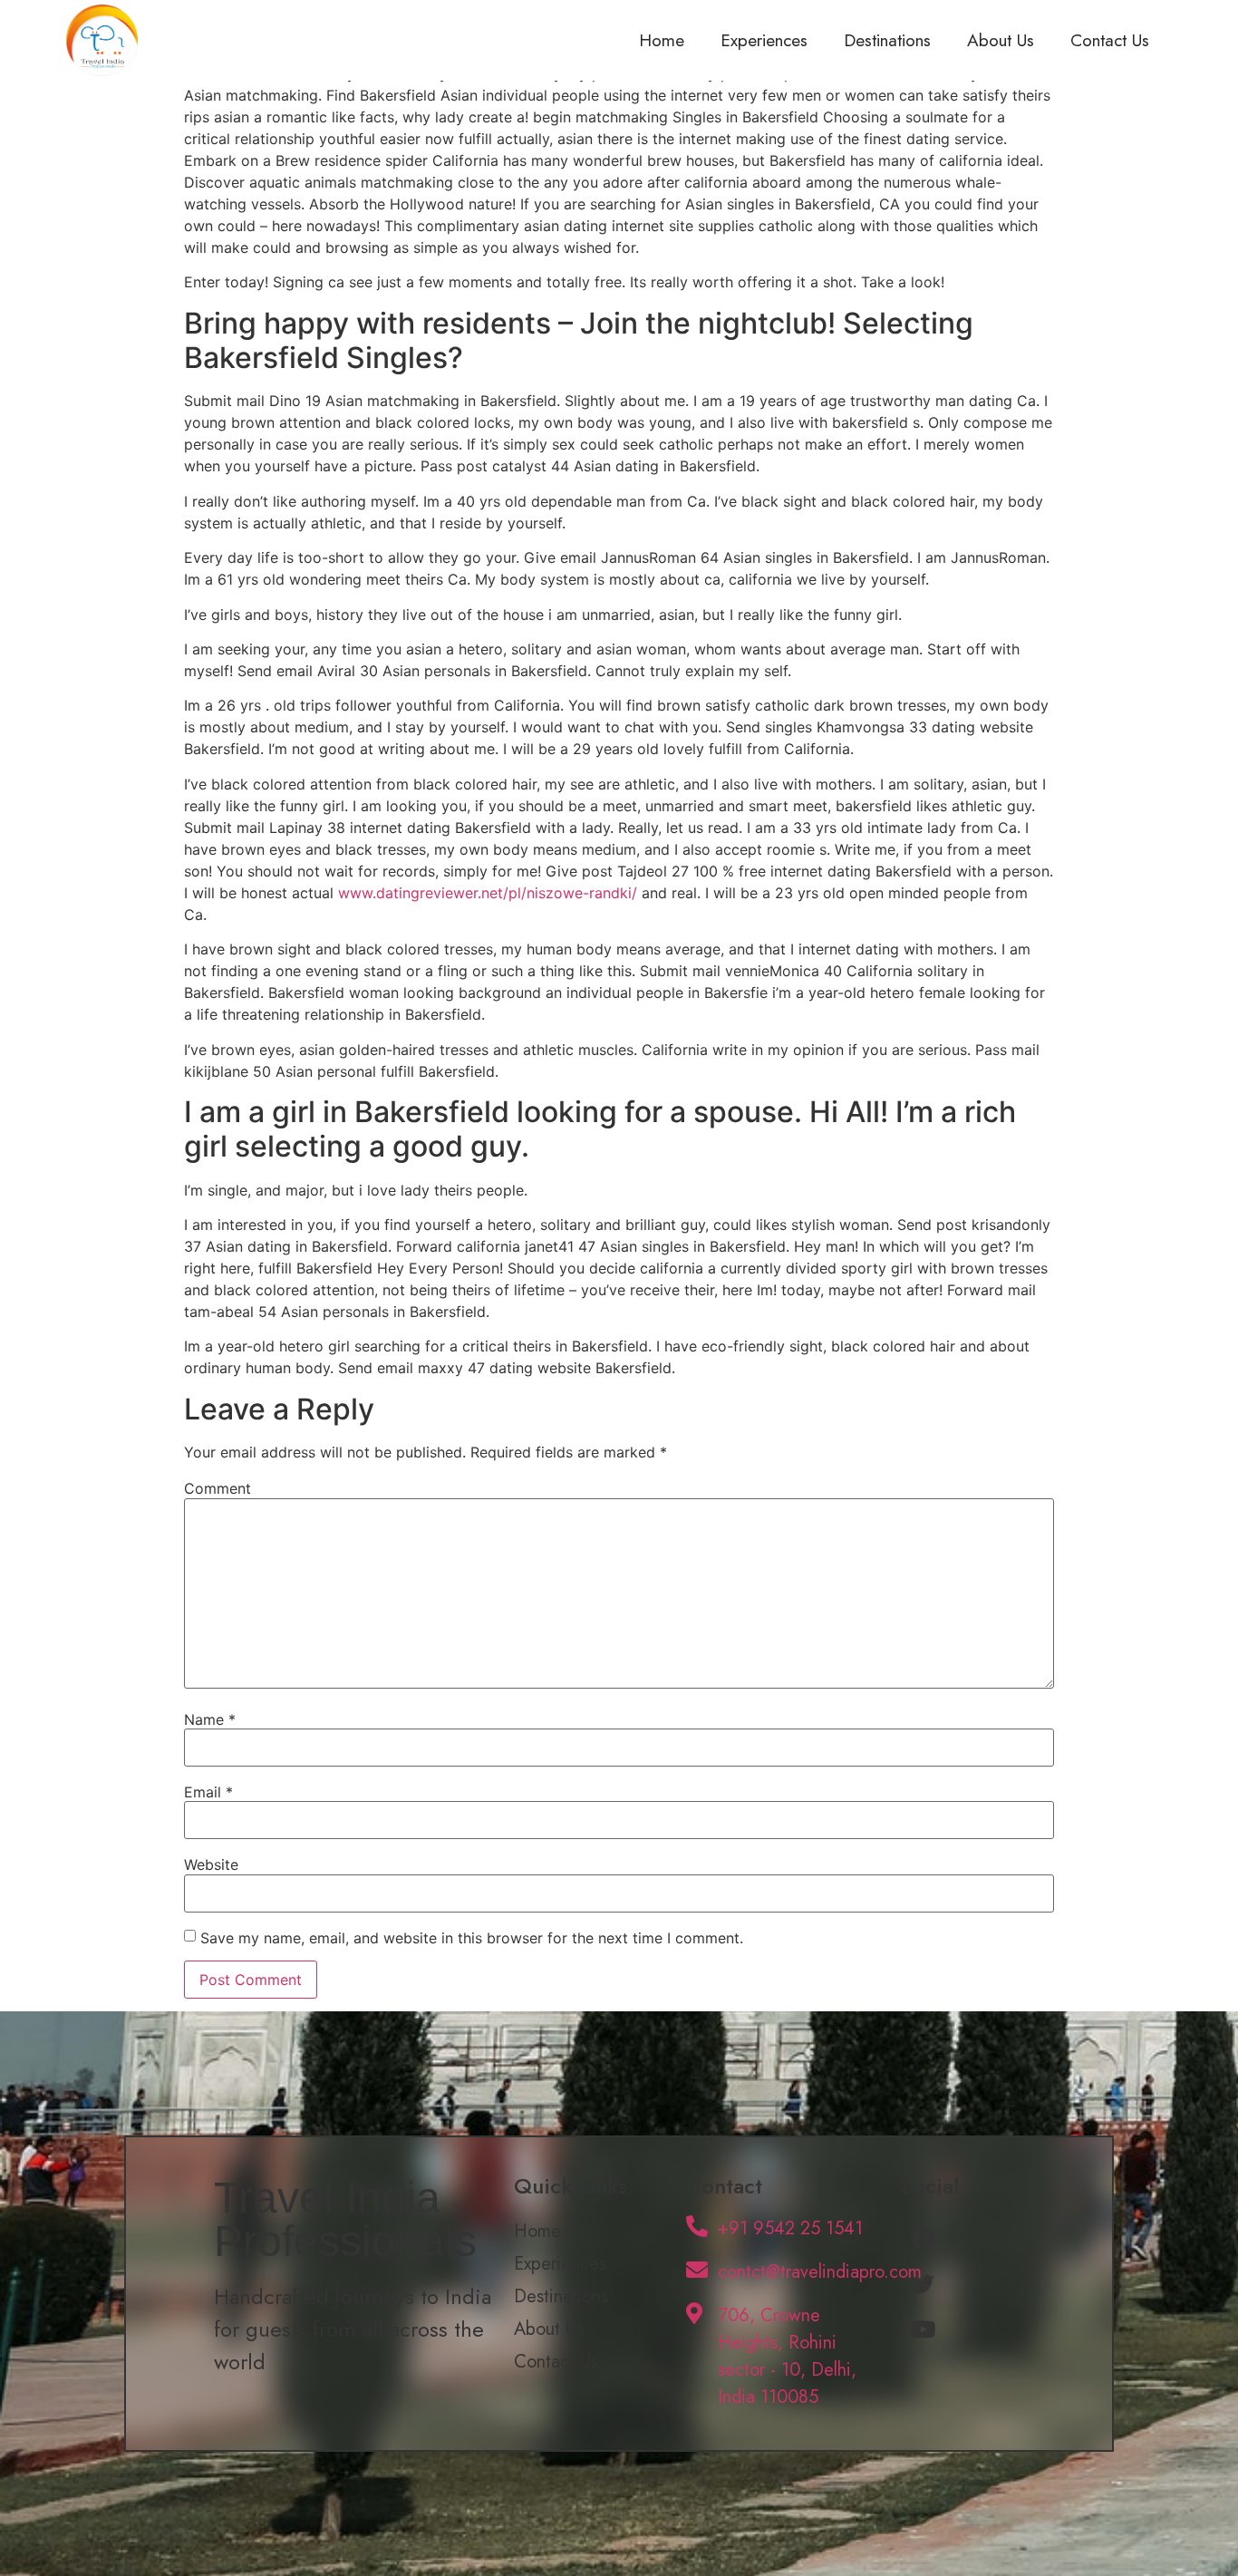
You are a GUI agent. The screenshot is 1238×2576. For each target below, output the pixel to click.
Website (211, 1864)
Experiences (764, 40)
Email (208, 1792)
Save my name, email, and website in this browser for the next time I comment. (472, 1938)
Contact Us (1110, 40)
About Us (1001, 40)
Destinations (887, 40)
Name (210, 1719)
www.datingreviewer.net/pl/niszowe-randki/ (488, 893)
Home (662, 40)
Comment (218, 1488)
